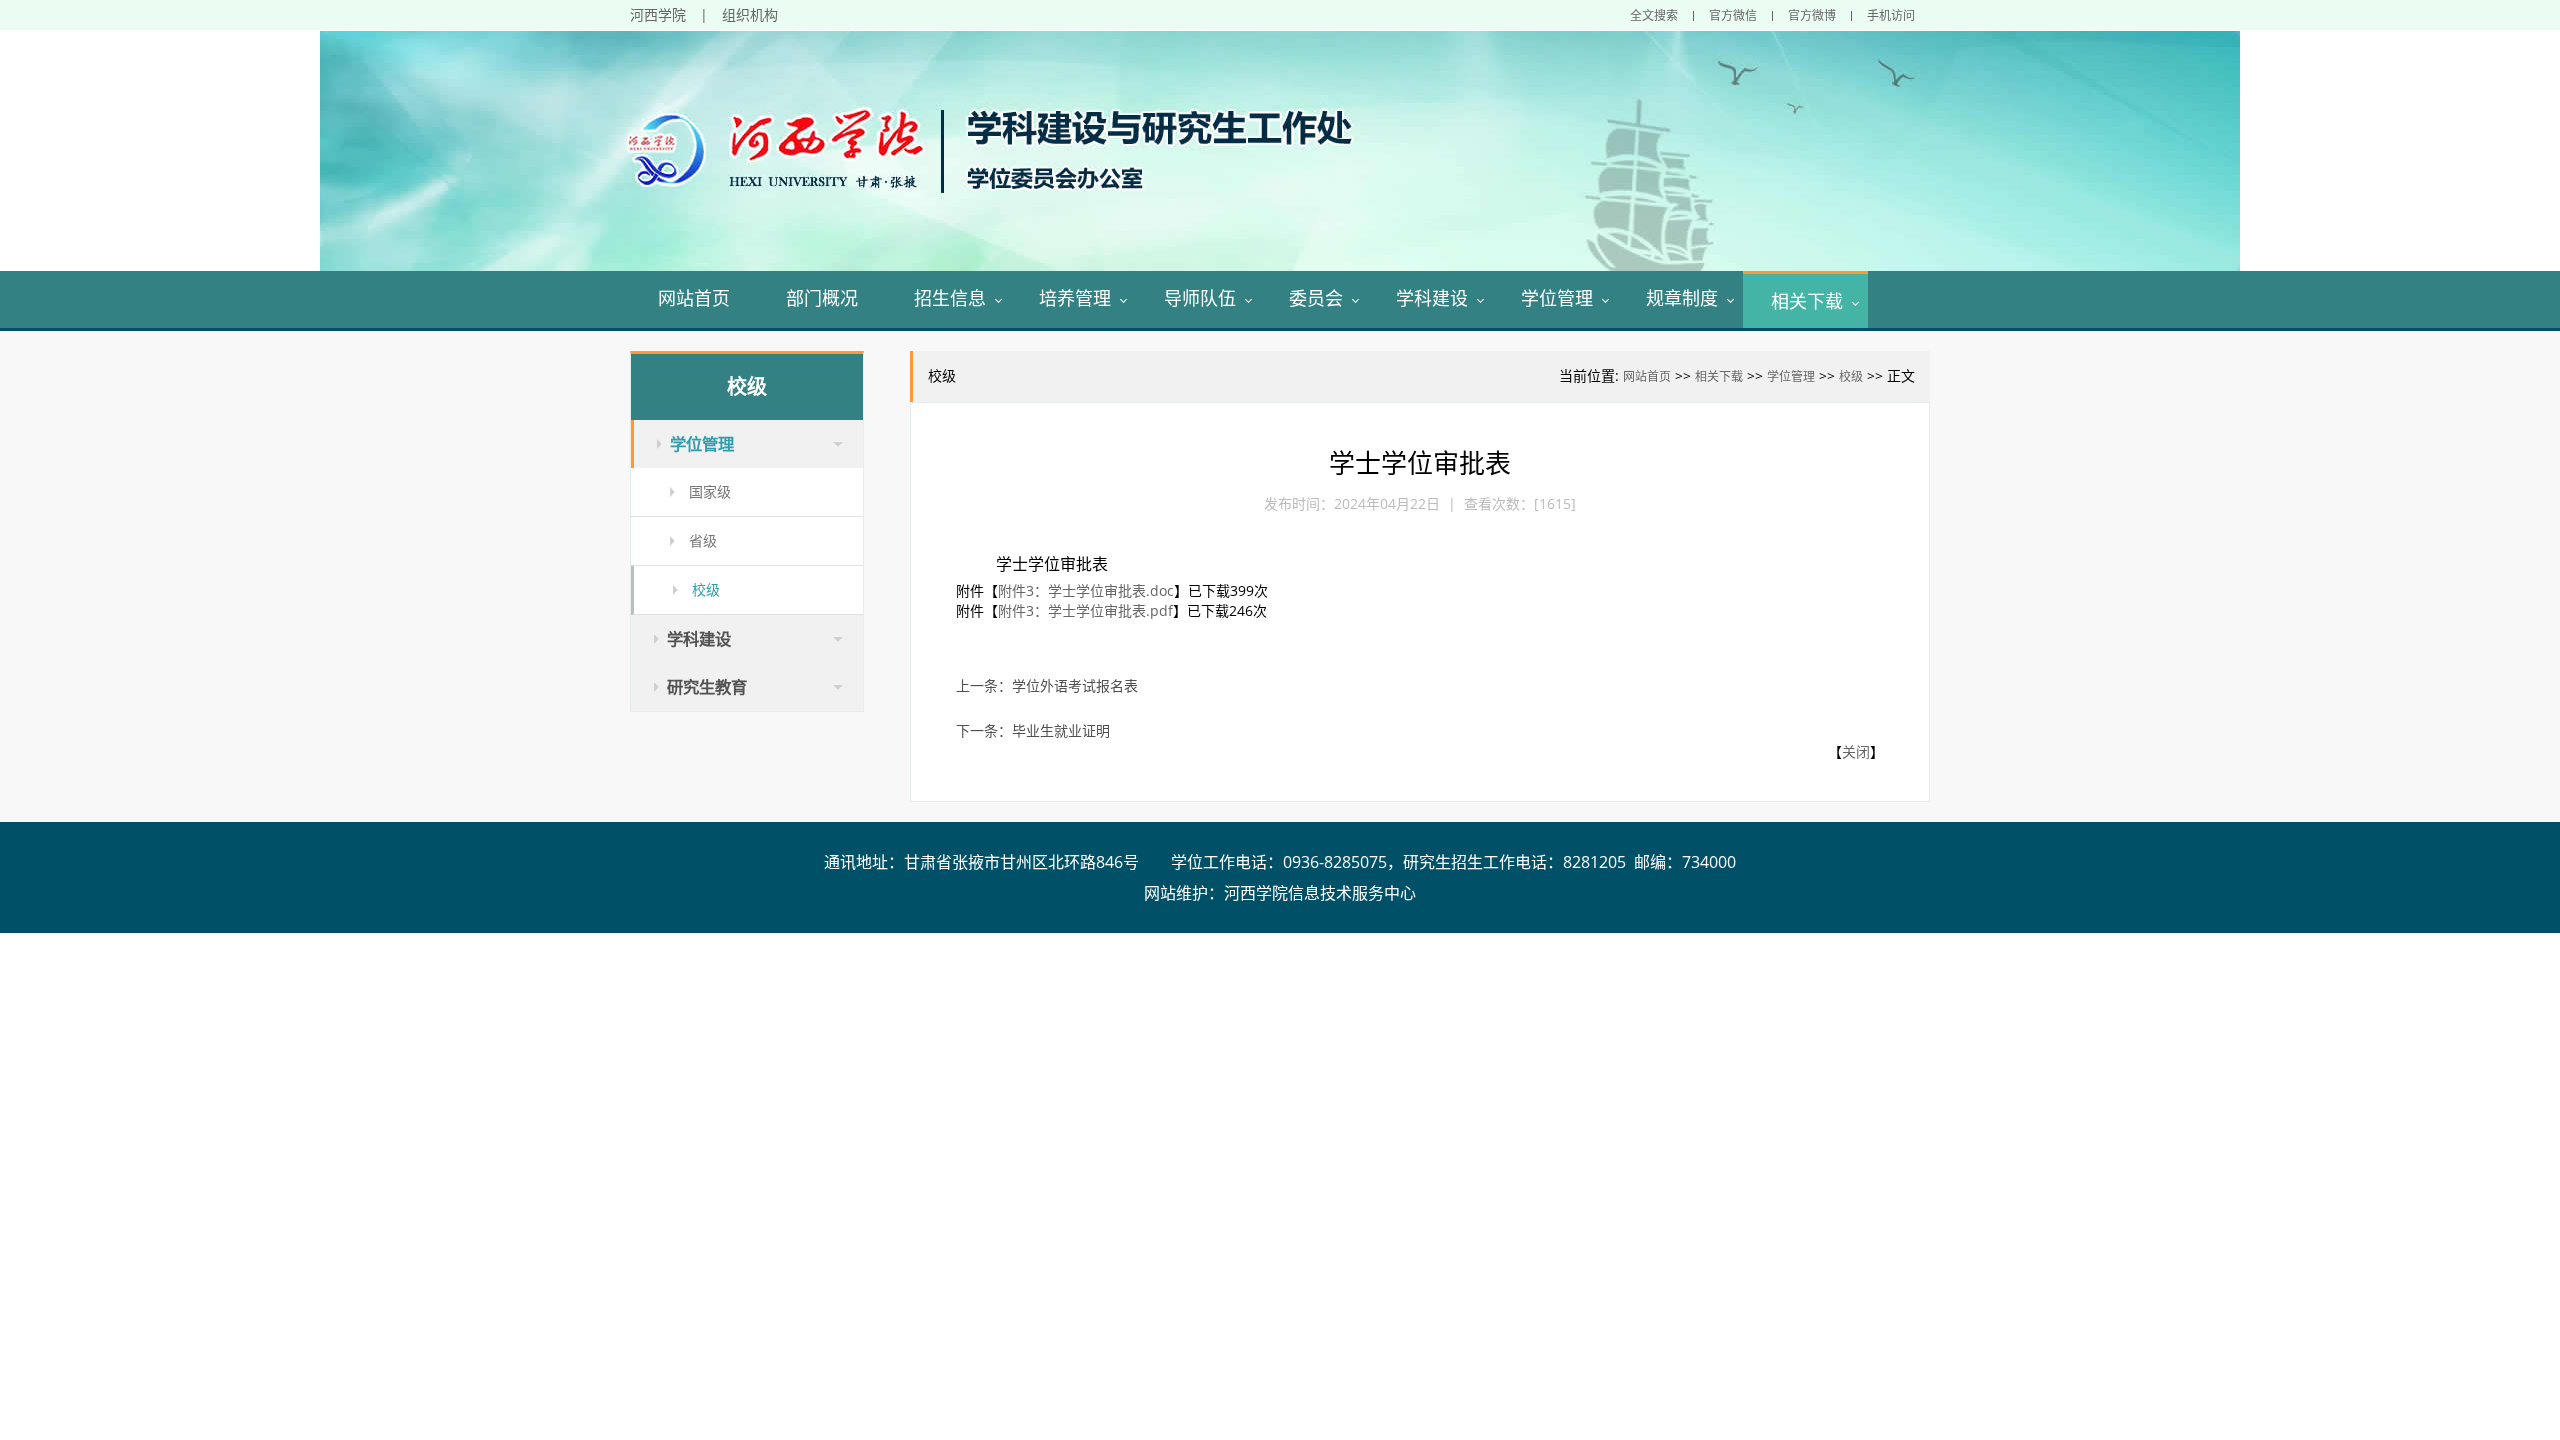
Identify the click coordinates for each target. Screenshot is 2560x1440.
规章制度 (1682, 298)
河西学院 (658, 14)
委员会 (1316, 298)
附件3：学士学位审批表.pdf (1085, 610)
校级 (1851, 376)
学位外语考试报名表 (1075, 685)
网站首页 (694, 298)
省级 (703, 540)
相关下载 (1807, 301)
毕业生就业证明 (1061, 730)
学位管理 (1557, 298)
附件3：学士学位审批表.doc (1086, 590)
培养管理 (1075, 298)
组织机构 (750, 14)
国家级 (710, 491)
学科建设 (1432, 298)
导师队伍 (1200, 298)
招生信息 (950, 298)
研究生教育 (707, 687)
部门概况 (822, 298)
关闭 (1856, 751)
